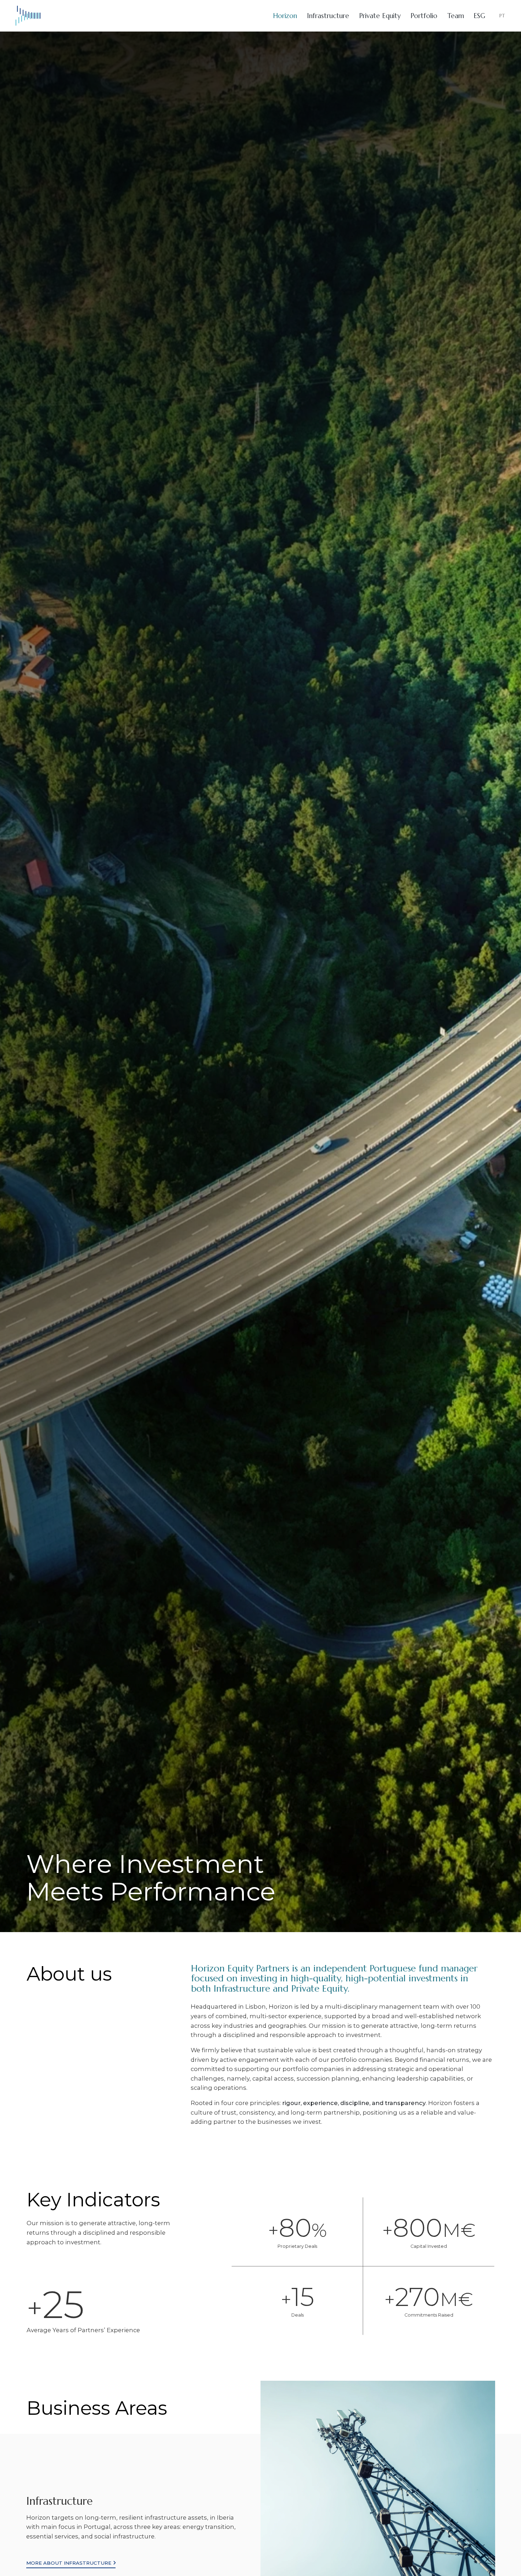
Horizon (285, 20)
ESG (479, 20)
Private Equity (380, 20)
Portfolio (424, 20)
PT (502, 20)
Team (456, 20)
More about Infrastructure (69, 2562)
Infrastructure (328, 20)
